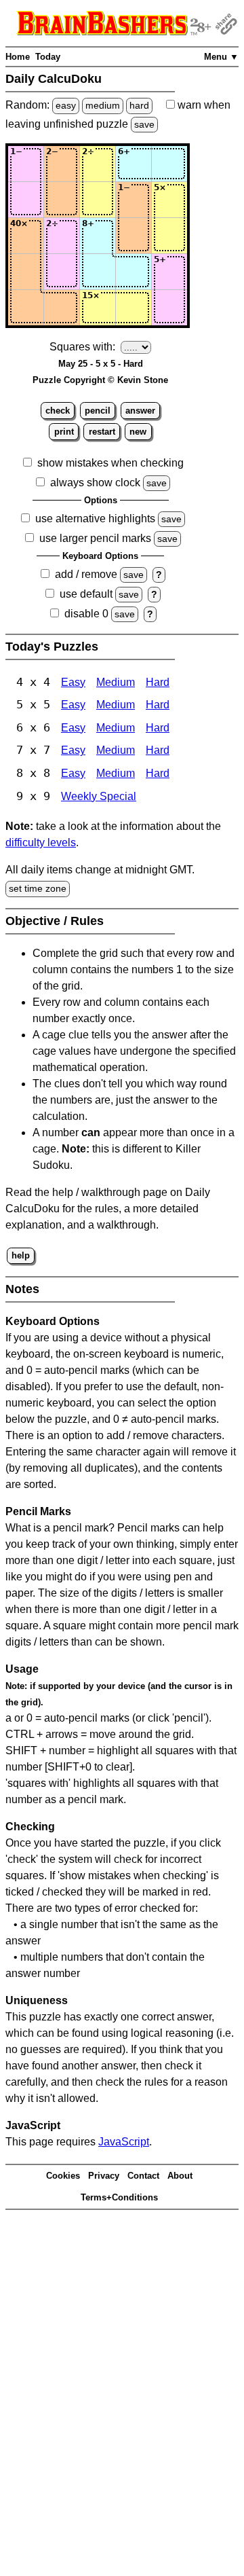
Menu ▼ (221, 57)
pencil (98, 411)
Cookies (63, 2176)
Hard (158, 682)
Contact (143, 2176)
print (64, 432)
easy (66, 105)
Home (18, 57)
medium (103, 105)
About (180, 2176)
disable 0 (86, 614)
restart (102, 432)
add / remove (86, 574)
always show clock (95, 483)
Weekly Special (99, 796)
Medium (116, 682)
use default (86, 594)
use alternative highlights (95, 519)
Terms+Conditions (119, 2197)
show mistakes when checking (110, 463)
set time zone (38, 888)
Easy (73, 682)
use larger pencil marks (95, 538)
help (21, 1255)
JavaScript (124, 2142)
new (138, 432)
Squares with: (82, 347)
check (58, 411)
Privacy (104, 2176)
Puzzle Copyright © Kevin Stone (100, 380)
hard (139, 105)
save (144, 124)
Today (48, 57)
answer (140, 411)
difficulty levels (41, 842)
